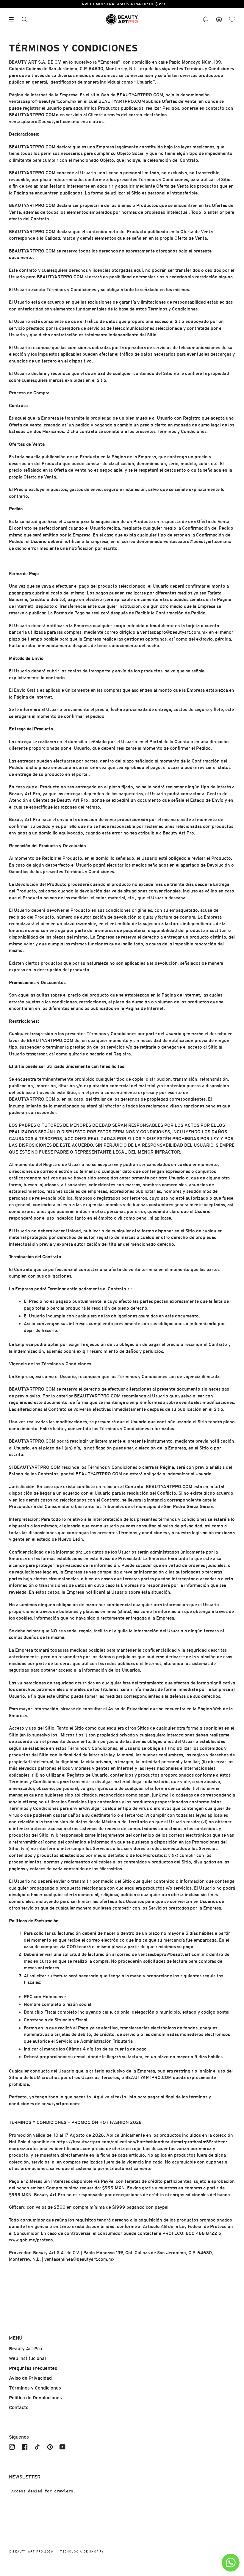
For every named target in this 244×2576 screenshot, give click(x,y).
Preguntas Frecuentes (33, 2368)
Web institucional (27, 2358)
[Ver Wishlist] (232, 19)
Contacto (19, 2408)
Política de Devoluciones (35, 2398)
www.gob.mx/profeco (31, 2240)
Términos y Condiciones (35, 2388)
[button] (205, 19)
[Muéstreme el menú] (13, 19)
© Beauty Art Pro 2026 (31, 2551)
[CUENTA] (219, 19)
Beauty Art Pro (25, 2349)
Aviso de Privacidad (30, 2378)
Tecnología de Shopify (82, 2551)
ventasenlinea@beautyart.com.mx (79, 2259)
